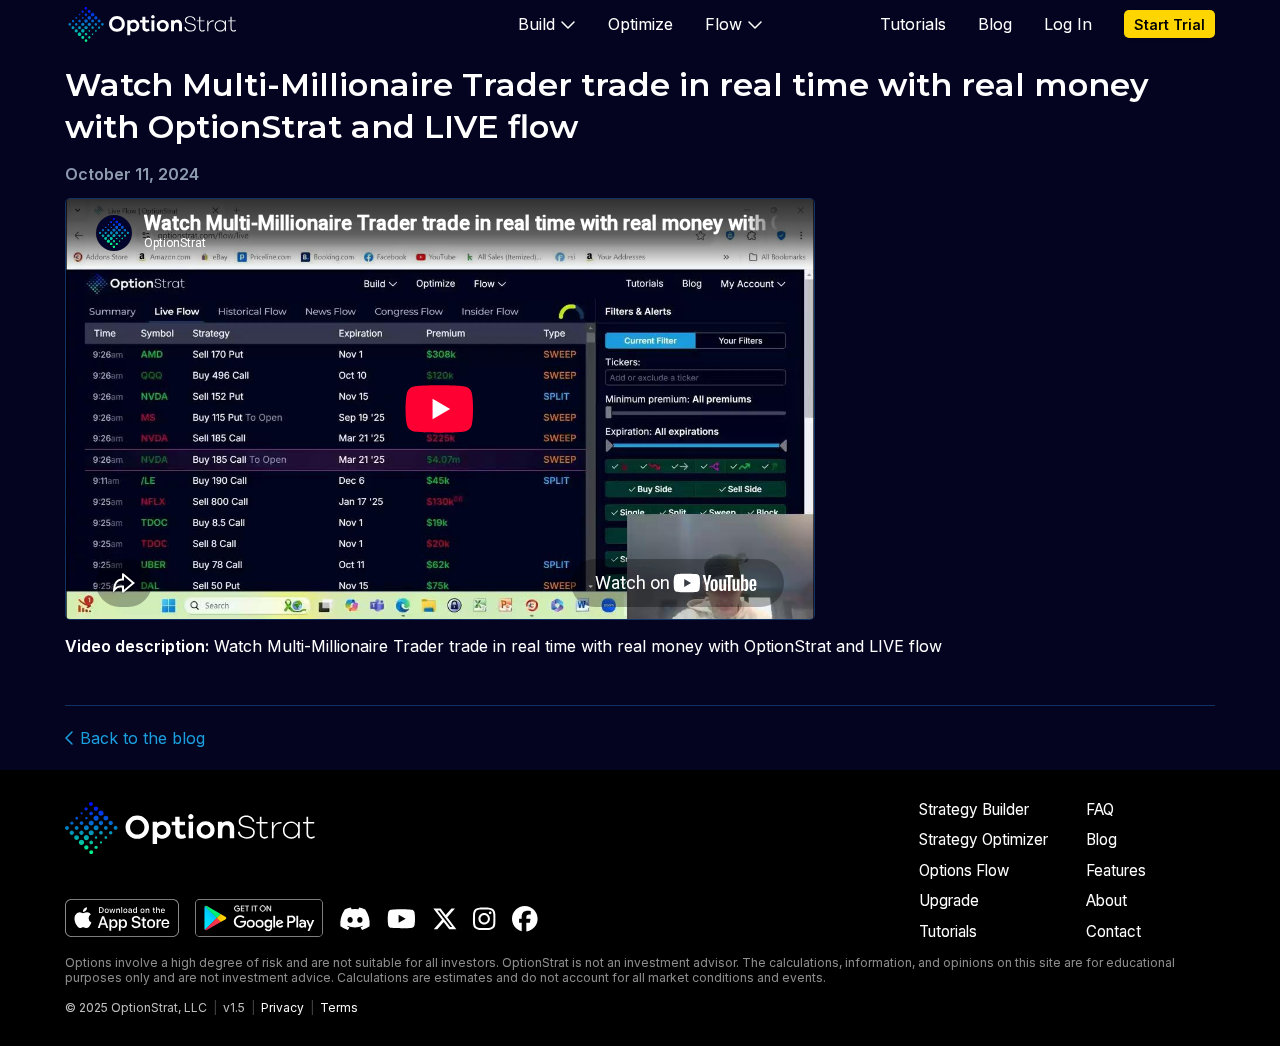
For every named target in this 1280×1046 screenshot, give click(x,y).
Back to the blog (140, 738)
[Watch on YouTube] (401, 919)
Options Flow (964, 870)
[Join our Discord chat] (355, 919)
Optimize (640, 24)
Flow (723, 24)
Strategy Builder (974, 809)
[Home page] (152, 24)
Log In (1068, 24)
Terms (339, 1007)
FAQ (1100, 809)
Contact (1113, 931)
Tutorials (913, 24)
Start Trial (1169, 24)
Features (1116, 870)
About (1106, 900)
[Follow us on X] (445, 919)
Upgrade (949, 900)
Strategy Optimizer (983, 839)
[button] (547, 24)
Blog (995, 24)
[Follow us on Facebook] (525, 919)
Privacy (282, 1007)
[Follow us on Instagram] (484, 919)
